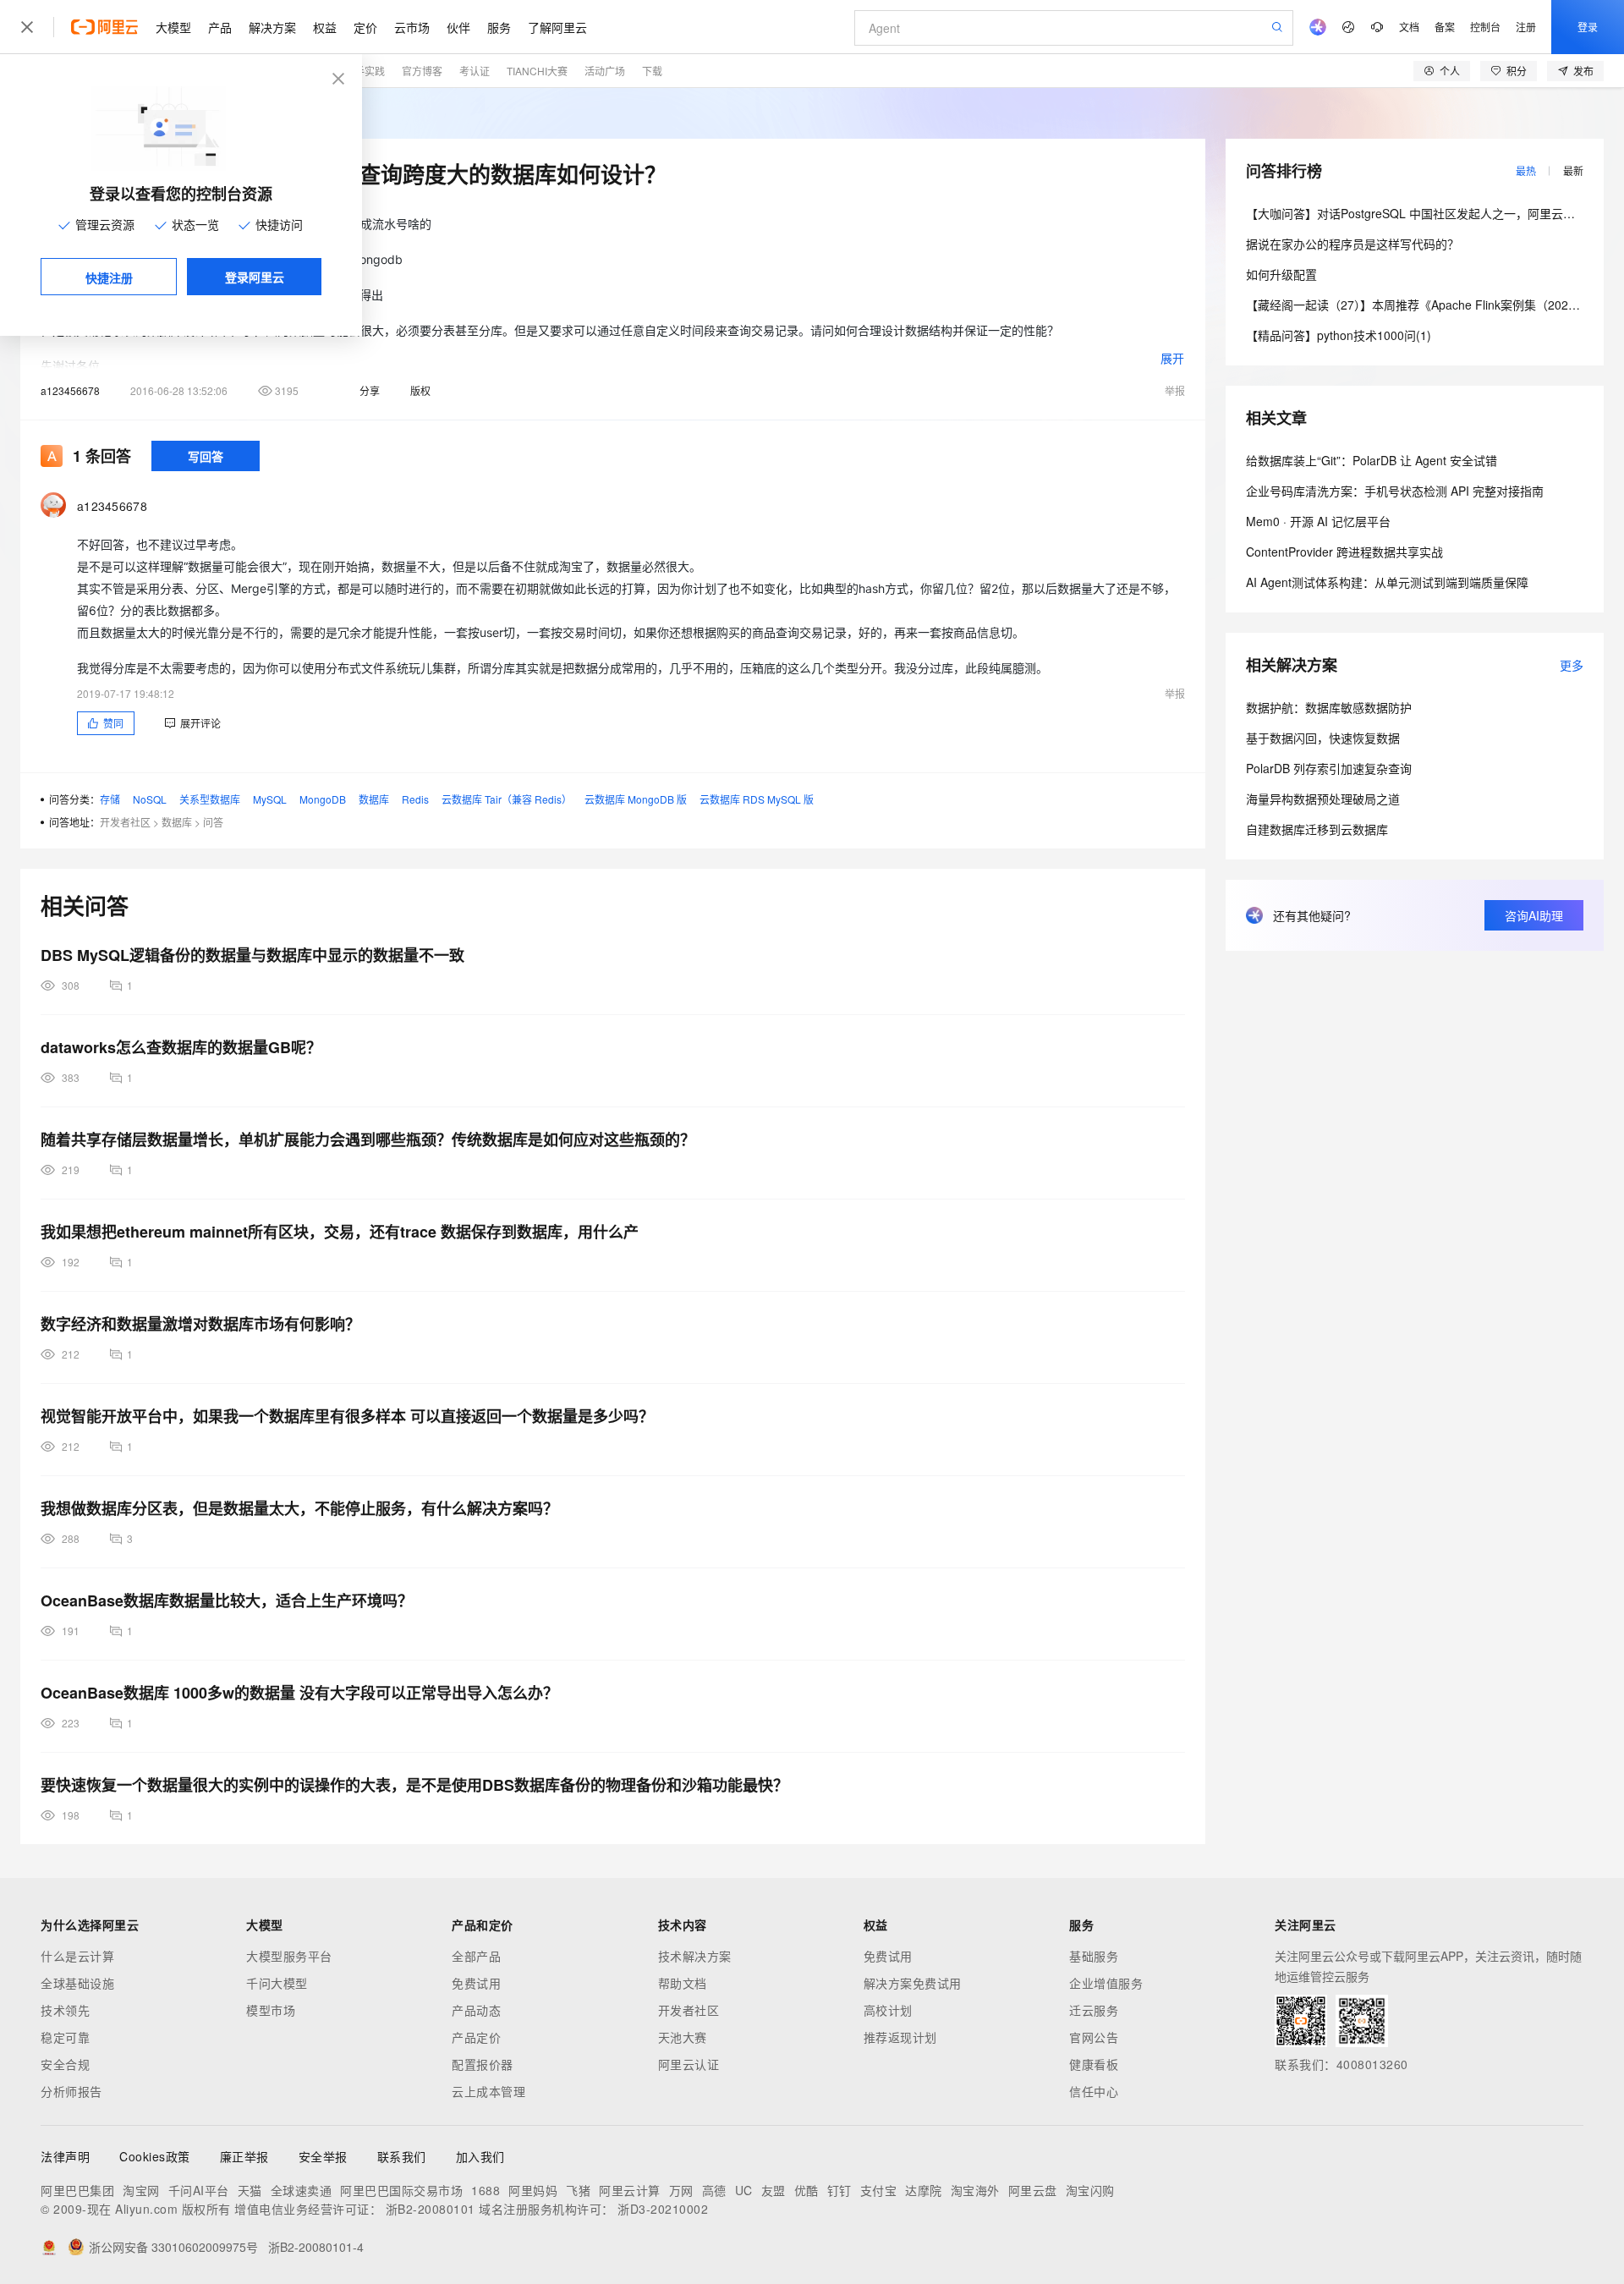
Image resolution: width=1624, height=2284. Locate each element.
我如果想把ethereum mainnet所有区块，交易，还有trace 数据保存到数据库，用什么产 (340, 1232)
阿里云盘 (1033, 2190)
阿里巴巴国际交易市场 (401, 2190)
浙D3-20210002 (663, 2209)
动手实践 (365, 71)
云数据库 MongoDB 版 (636, 799)
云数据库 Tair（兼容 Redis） (507, 799)
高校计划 (888, 2010)
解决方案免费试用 (913, 1983)
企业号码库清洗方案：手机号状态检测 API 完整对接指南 (1395, 491)
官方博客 (422, 71)
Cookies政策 (155, 2156)
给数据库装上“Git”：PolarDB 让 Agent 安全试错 (1372, 460)
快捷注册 (109, 277)
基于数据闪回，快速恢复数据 (1323, 738)
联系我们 (402, 2156)
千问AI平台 (199, 2190)
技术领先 (65, 2010)
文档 (1409, 27)
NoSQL (150, 799)
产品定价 (476, 2037)
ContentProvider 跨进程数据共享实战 (1344, 552)
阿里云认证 (689, 2064)
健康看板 (1094, 2064)
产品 (220, 27)
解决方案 (272, 27)
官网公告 (1094, 2037)
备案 (1445, 27)
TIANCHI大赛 (537, 71)
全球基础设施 (77, 1983)
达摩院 (924, 2190)
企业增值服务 (1106, 1983)
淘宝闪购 (1090, 2190)
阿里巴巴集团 (77, 2190)
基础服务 (1094, 1956)
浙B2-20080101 (431, 2209)
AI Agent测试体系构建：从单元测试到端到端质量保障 (1387, 582)
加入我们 (480, 2156)
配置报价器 (483, 2064)
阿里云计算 (630, 2190)
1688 (486, 2190)
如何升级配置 (1281, 274)
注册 (1526, 27)
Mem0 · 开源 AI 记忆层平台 (1318, 521)
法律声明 (65, 2156)
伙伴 (458, 27)
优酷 (807, 2190)
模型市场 (271, 2010)
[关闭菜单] (27, 27)
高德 (714, 2190)
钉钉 (839, 2190)
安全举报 (323, 2156)
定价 (365, 27)
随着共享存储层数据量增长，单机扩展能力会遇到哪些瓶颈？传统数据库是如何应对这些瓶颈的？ (368, 1139)
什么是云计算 (77, 1956)
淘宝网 (141, 2190)
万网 (681, 2190)
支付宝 (879, 2190)
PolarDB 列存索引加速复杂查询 (1329, 768)
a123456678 (70, 390)
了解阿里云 (557, 27)
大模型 (173, 27)
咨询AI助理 (1534, 915)
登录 (1588, 27)
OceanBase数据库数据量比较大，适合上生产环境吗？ (227, 1600)
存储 (110, 799)
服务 (499, 27)
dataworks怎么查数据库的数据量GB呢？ (181, 1047)
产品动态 (476, 2010)
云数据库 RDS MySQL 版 (757, 799)
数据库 (374, 799)
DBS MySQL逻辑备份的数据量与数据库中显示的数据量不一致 (252, 955)
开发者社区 (125, 822)
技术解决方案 (695, 1956)
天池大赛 (683, 2037)
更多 (1572, 665)
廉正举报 (244, 2156)
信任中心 (1094, 2091)
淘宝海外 (975, 2190)
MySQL (270, 799)
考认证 (475, 71)
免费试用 (476, 1983)
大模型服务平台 (289, 1956)
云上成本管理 (488, 2091)
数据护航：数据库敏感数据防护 (1329, 707)
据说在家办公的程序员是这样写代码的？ (1352, 244)
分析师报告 (71, 2091)
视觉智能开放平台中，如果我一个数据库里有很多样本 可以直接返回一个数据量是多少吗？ (347, 1416)
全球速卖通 (302, 2190)
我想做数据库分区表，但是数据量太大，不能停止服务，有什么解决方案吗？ (299, 1508)
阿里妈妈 (533, 2190)
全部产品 (476, 1956)
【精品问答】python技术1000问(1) (1339, 335)
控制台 (1485, 27)
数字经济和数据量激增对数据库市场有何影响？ (200, 1324)
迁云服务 (1094, 2010)
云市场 (412, 27)
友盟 (774, 2190)
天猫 (250, 2190)
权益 (325, 27)
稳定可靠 (65, 2037)
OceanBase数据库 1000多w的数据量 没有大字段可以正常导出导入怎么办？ (299, 1693)
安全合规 (65, 2064)
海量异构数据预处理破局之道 (1323, 799)
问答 (213, 822)
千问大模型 (277, 1983)
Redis (415, 799)
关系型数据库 (210, 799)
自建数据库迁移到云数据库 (1317, 829)
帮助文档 (683, 1983)
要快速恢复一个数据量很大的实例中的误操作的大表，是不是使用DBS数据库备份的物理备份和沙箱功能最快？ (414, 1785)
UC (744, 2190)
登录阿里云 (255, 277)
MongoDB (323, 799)
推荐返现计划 (900, 2037)
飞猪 (578, 2190)
